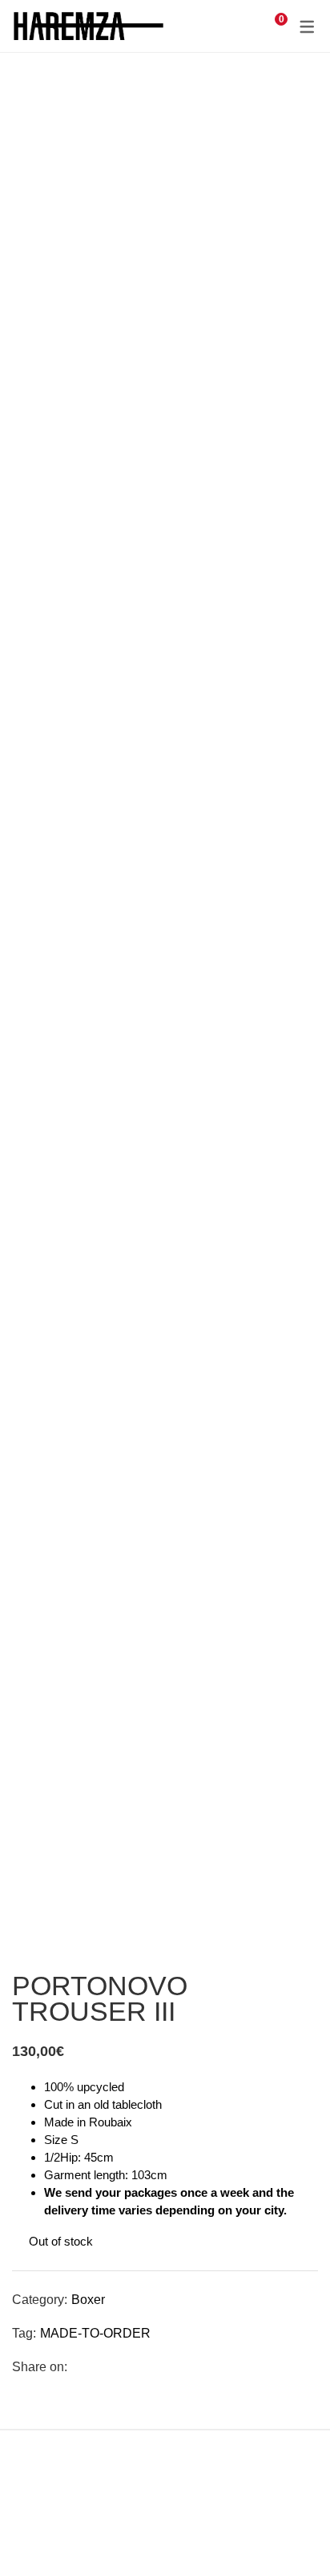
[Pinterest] (129, 2367)
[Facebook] (79, 2367)
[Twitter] (104, 2367)
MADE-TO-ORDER (95, 2333)
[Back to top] (286, 2532)
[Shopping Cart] (272, 26)
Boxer (88, 2300)
